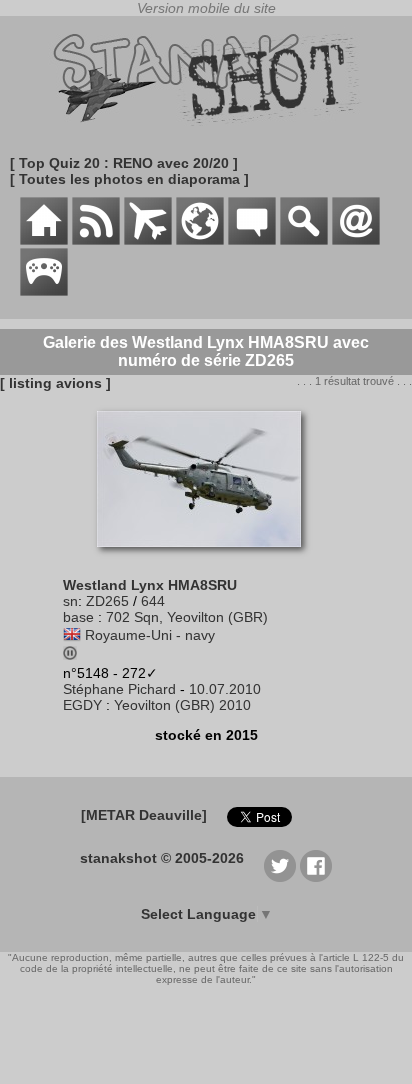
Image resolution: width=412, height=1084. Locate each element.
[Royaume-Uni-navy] (72, 635)
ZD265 (107, 601)
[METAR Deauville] (144, 815)
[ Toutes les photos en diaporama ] (129, 179)
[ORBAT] (148, 240)
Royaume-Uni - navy (150, 635)
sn (70, 601)
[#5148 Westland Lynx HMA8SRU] (206, 557)
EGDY (82, 705)
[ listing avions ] (55, 383)
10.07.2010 (225, 689)
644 (153, 601)
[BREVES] (96, 240)
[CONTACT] (356, 240)
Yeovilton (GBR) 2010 (182, 705)
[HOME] (44, 240)
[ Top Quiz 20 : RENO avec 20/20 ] (124, 163)
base (78, 617)
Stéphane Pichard (119, 689)
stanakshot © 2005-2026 (162, 858)
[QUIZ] (44, 291)
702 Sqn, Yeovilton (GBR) (187, 617)
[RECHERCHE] (304, 240)
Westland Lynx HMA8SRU (150, 585)
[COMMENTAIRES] (252, 240)
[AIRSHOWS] (200, 240)
